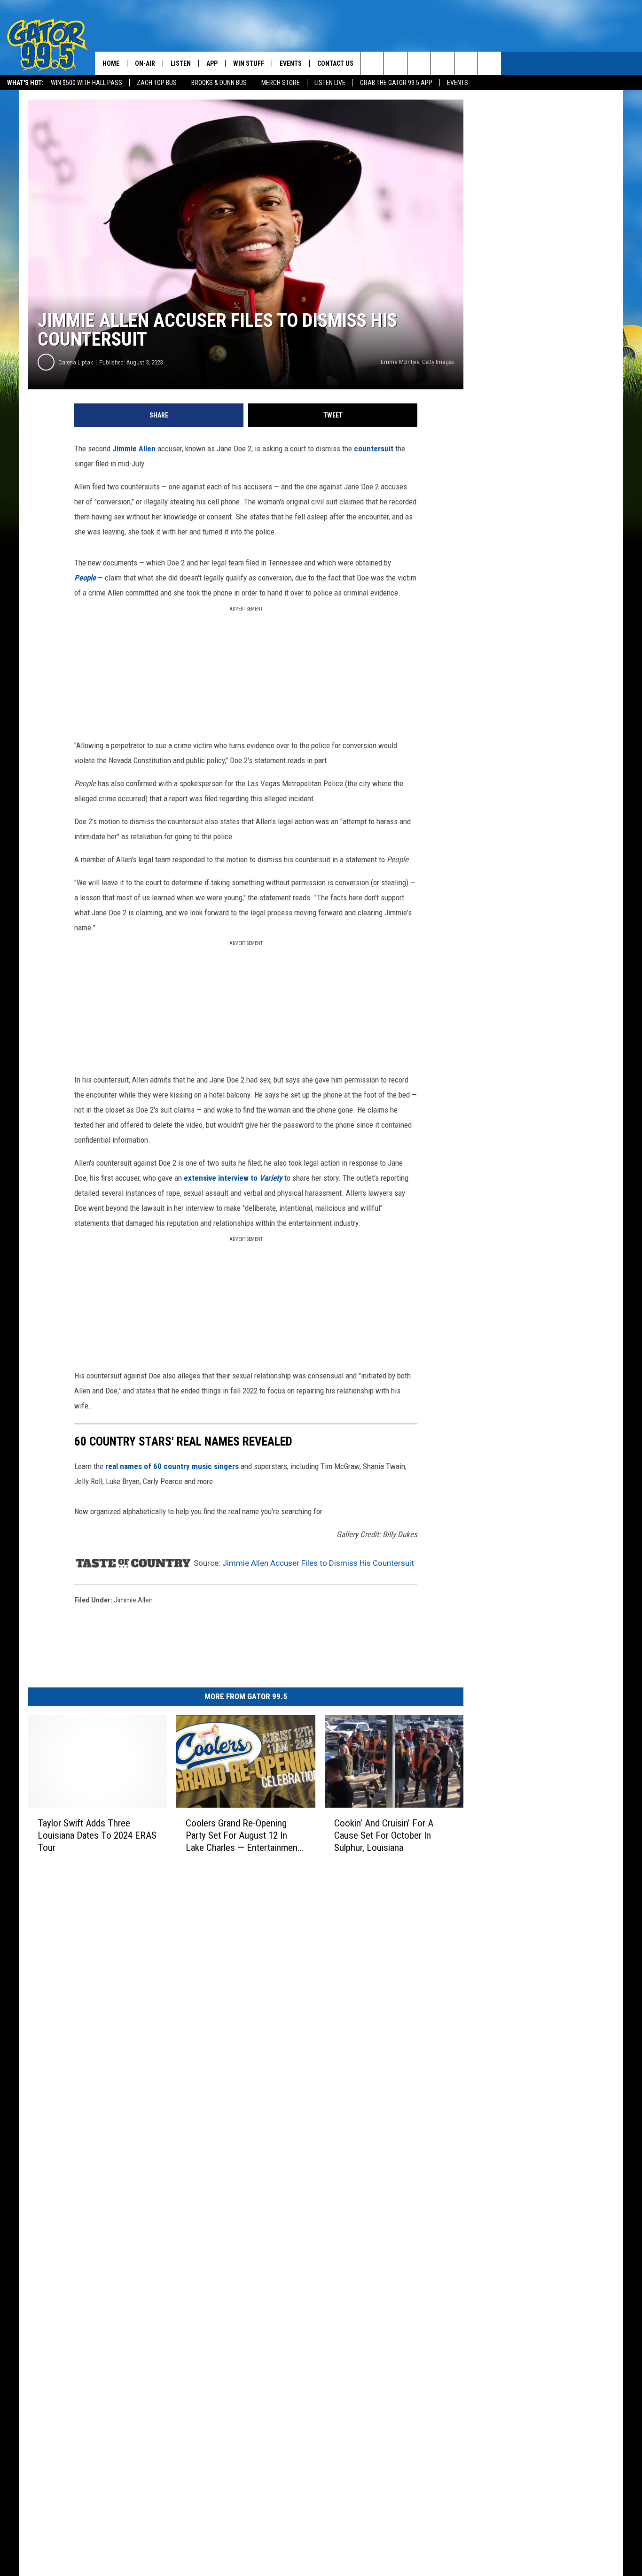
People (85, 578)
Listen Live (330, 83)
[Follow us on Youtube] (466, 63)
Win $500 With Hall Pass (86, 83)
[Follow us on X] (489, 63)
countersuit (374, 449)
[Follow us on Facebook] (419, 63)
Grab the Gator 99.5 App (396, 83)
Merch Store (281, 83)
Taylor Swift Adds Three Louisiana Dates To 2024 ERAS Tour (97, 1835)
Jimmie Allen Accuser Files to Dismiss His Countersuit (318, 1563)
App (212, 63)
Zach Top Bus (157, 83)
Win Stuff (249, 63)
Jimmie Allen (134, 449)
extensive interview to (233, 1178)
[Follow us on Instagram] (442, 63)
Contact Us (335, 63)
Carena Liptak (76, 362)
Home (111, 63)
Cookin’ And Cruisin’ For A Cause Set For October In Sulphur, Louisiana (384, 1835)
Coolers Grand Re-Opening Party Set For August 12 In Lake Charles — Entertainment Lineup (243, 1836)
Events (458, 83)
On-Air (145, 63)
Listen (181, 63)
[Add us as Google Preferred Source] (395, 63)
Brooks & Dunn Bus (219, 83)
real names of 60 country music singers (172, 1466)
